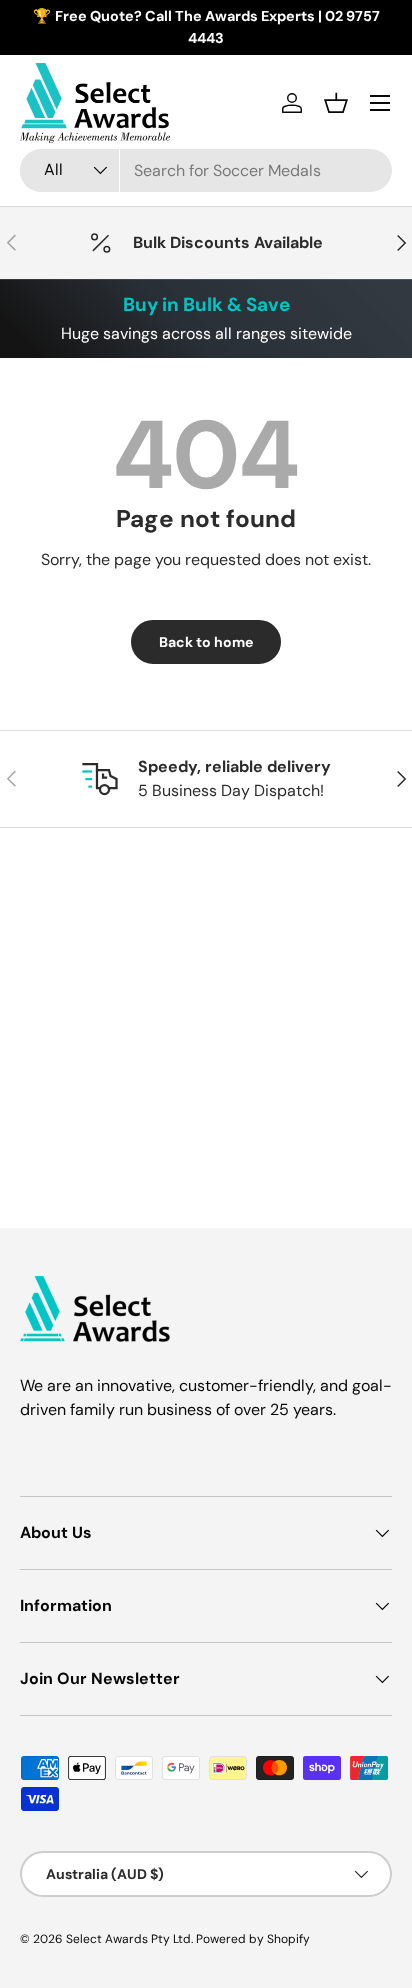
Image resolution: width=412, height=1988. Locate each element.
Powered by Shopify (253, 1939)
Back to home (206, 642)
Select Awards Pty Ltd (128, 1939)
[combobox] (206, 170)
